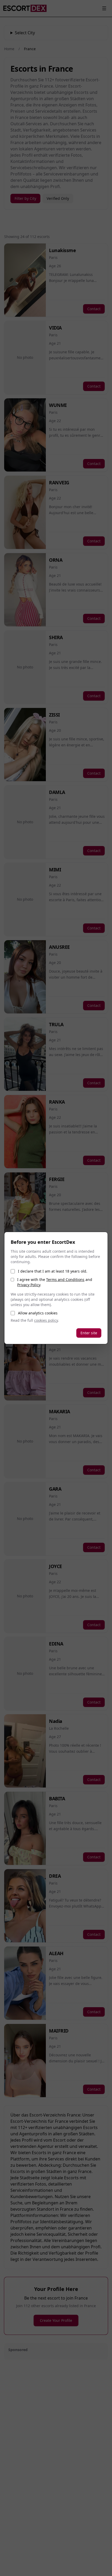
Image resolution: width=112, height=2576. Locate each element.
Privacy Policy (29, 1285)
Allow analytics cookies (38, 1313)
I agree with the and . (55, 1282)
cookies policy (46, 1320)
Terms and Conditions (65, 1280)
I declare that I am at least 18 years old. (53, 1271)
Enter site (89, 1333)
